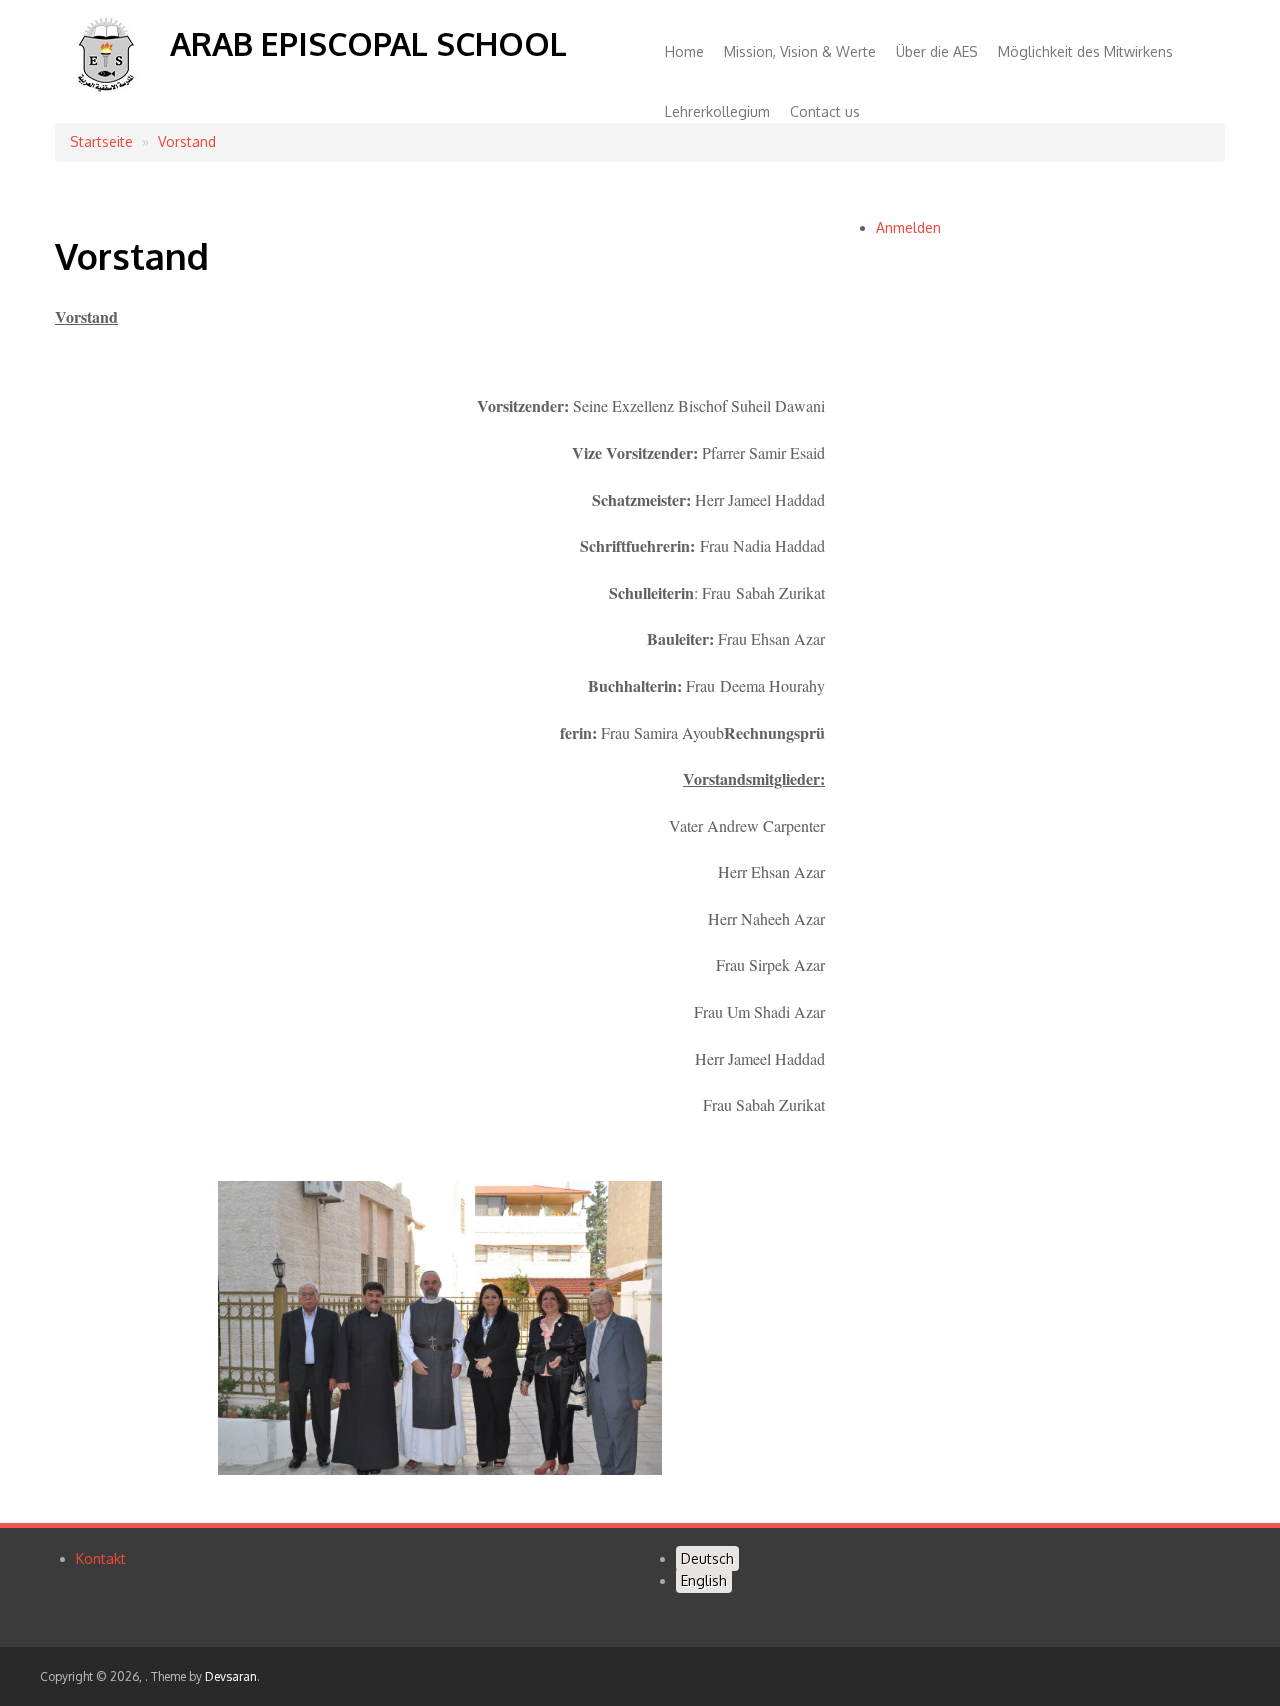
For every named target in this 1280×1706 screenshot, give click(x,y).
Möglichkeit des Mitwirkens (1085, 51)
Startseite (101, 141)
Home (684, 51)
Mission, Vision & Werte (800, 51)
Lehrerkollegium (717, 111)
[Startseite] (105, 91)
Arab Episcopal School (368, 43)
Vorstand (187, 141)
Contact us (825, 111)
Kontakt (101, 1558)
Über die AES (937, 51)
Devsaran (231, 1676)
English (704, 1580)
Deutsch (707, 1558)
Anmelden (908, 227)
